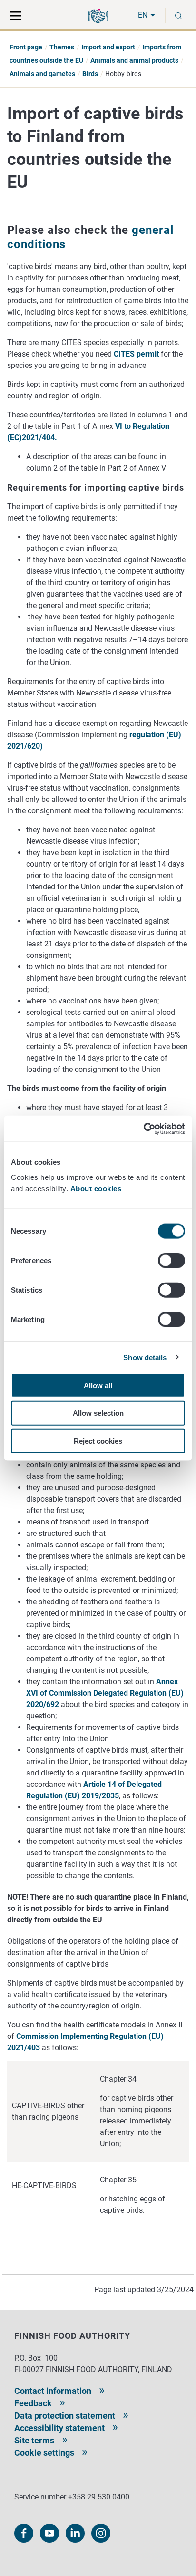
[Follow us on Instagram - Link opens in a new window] (101, 2533)
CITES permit (136, 354)
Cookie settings (44, 2453)
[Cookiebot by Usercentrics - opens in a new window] (143, 1129)
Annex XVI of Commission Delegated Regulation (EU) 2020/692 (105, 1693)
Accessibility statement (59, 2428)
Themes (62, 47)
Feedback (33, 2403)
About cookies (97, 1188)
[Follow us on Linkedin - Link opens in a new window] (75, 2533)
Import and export (108, 47)
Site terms (34, 2440)
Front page (26, 47)
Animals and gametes (42, 74)
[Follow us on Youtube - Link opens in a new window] (49, 2533)
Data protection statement (65, 2416)
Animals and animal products (134, 60)
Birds (90, 74)
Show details (145, 1357)
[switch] (171, 1260)
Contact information (53, 2391)
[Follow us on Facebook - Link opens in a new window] (24, 2533)
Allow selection (98, 1413)
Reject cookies (98, 1441)
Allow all (98, 1385)
